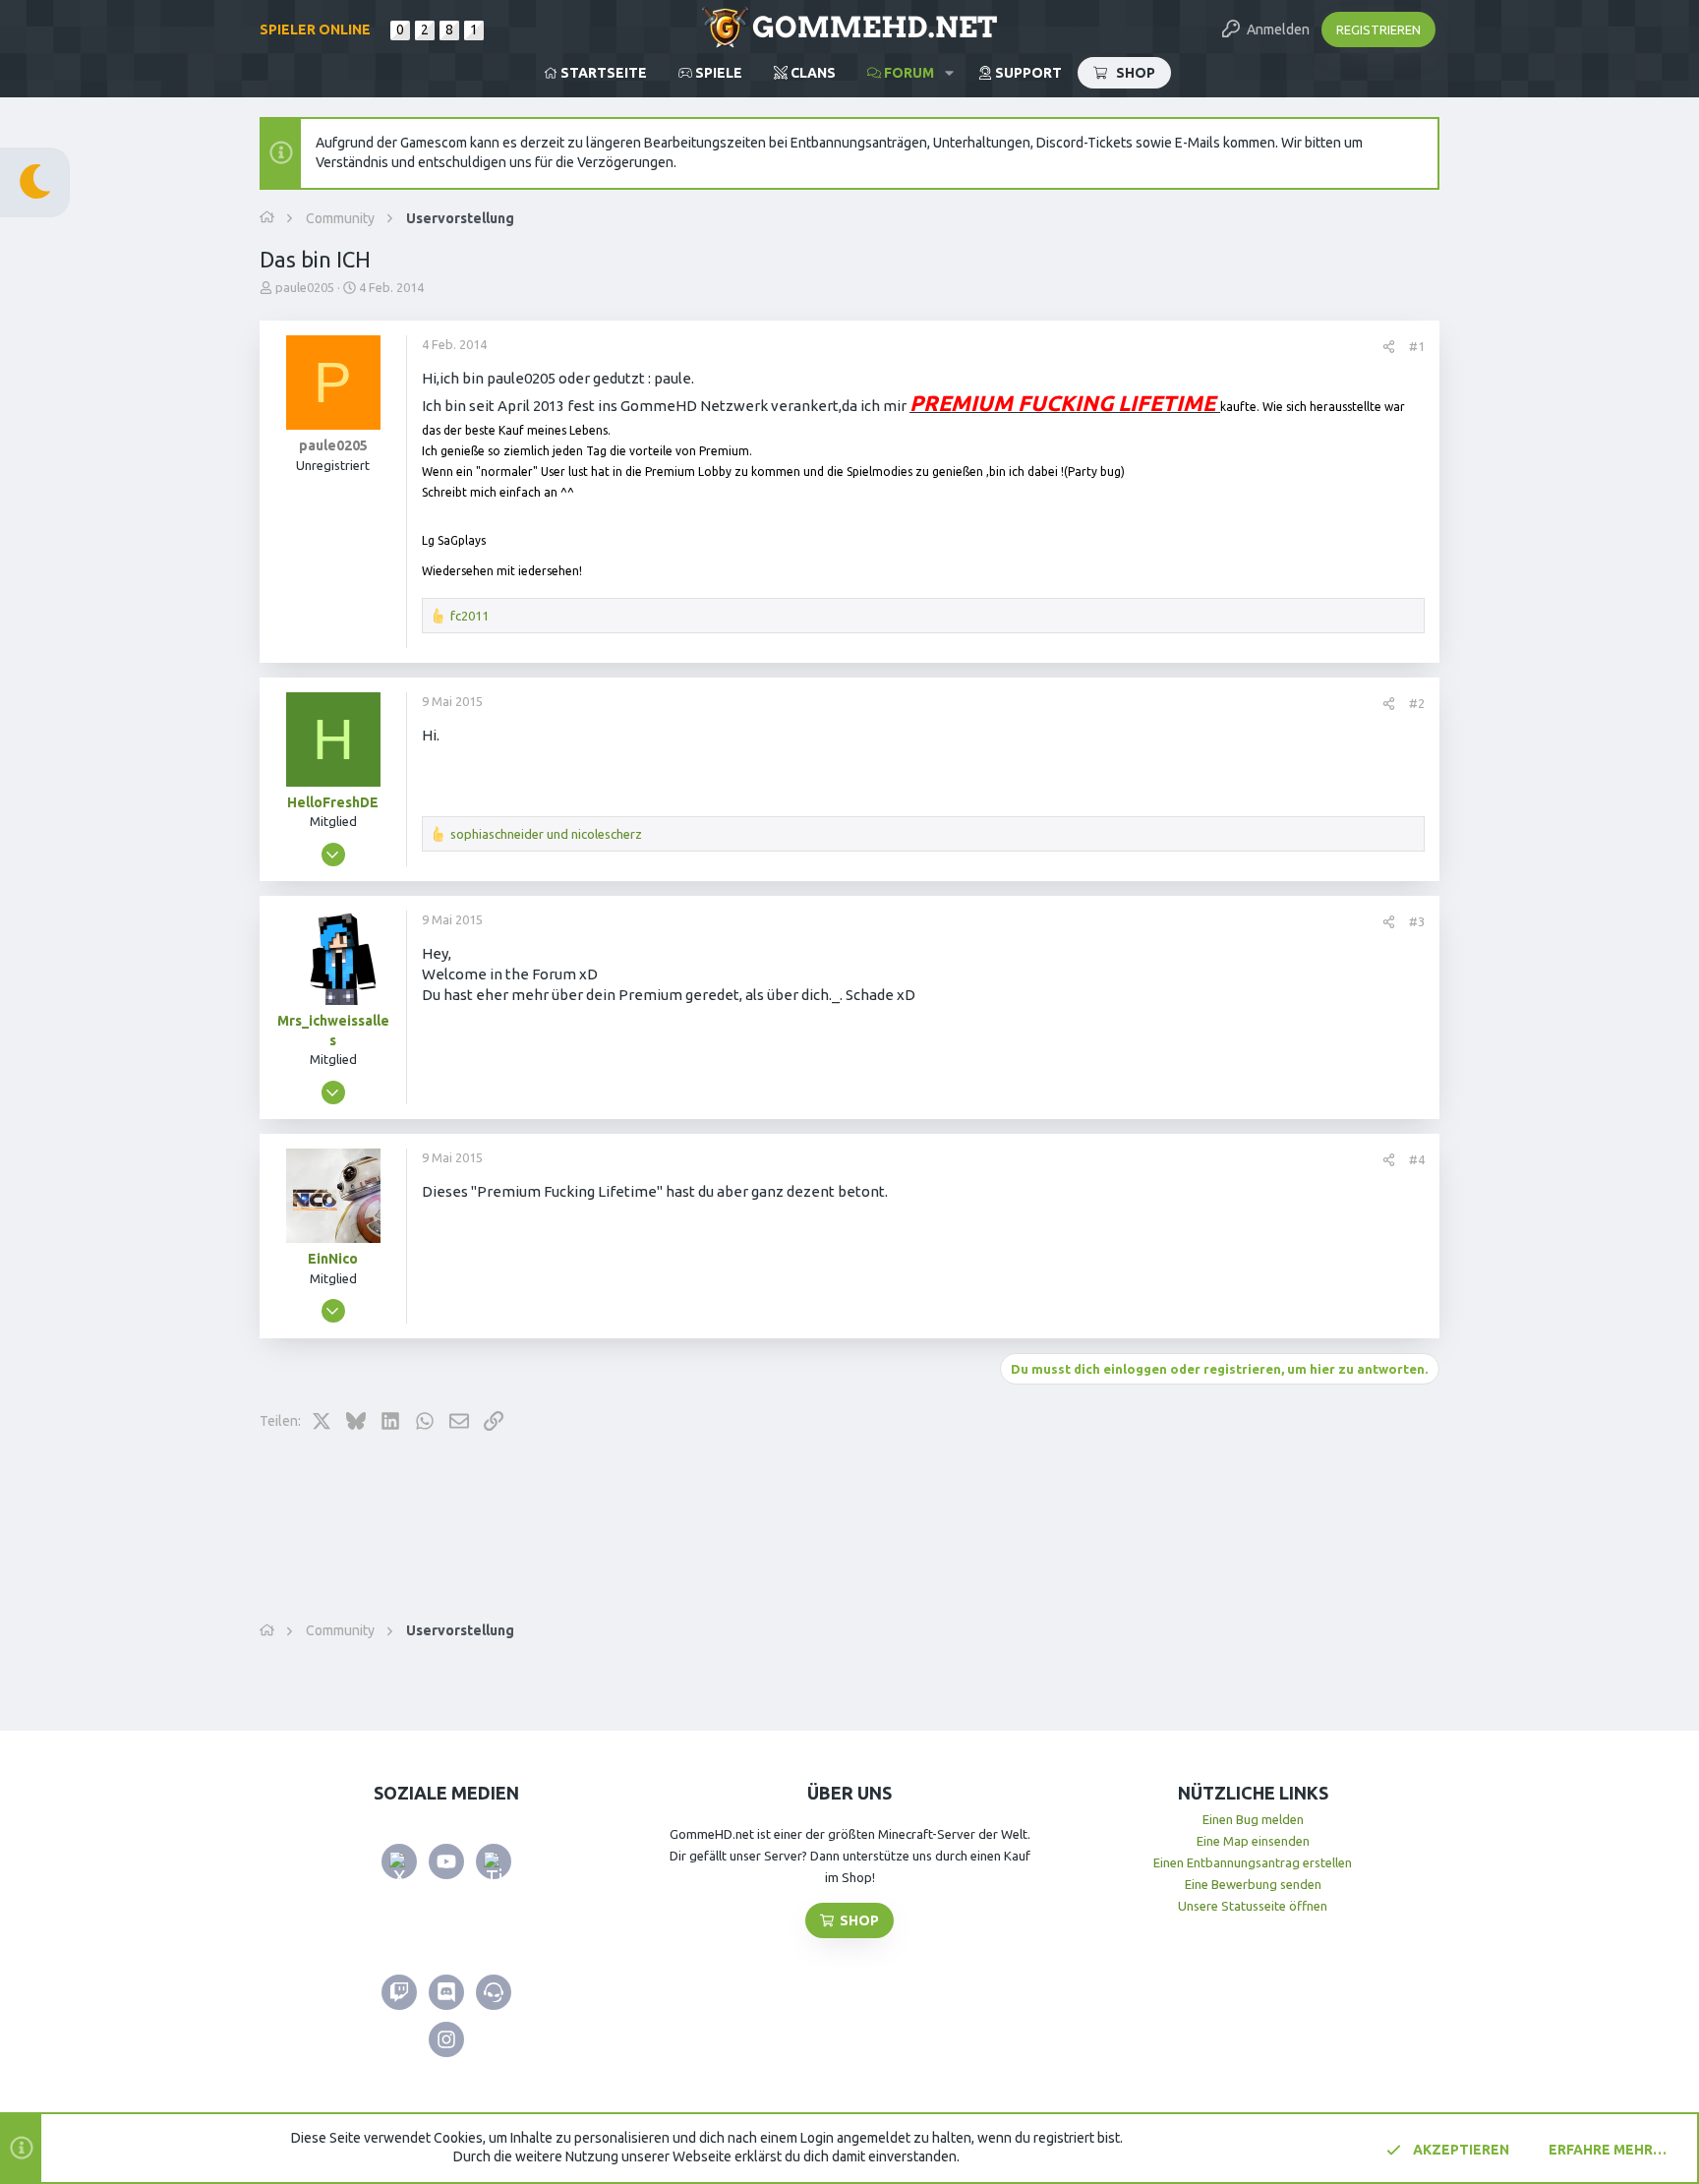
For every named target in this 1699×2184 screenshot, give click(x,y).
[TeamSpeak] (494, 1992)
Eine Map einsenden (1253, 1841)
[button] (949, 73)
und (546, 834)
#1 (1417, 346)
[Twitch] (399, 1992)
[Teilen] (1389, 347)
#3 (1417, 921)
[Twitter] (399, 1861)
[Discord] (446, 1992)
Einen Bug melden (1253, 1819)
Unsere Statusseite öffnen (1253, 1906)
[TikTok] (494, 1861)
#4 (1417, 1159)
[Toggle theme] (35, 182)
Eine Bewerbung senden (1253, 1884)
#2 (1417, 703)
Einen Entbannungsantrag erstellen (1253, 1862)
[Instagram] (446, 2039)
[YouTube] (446, 1861)
